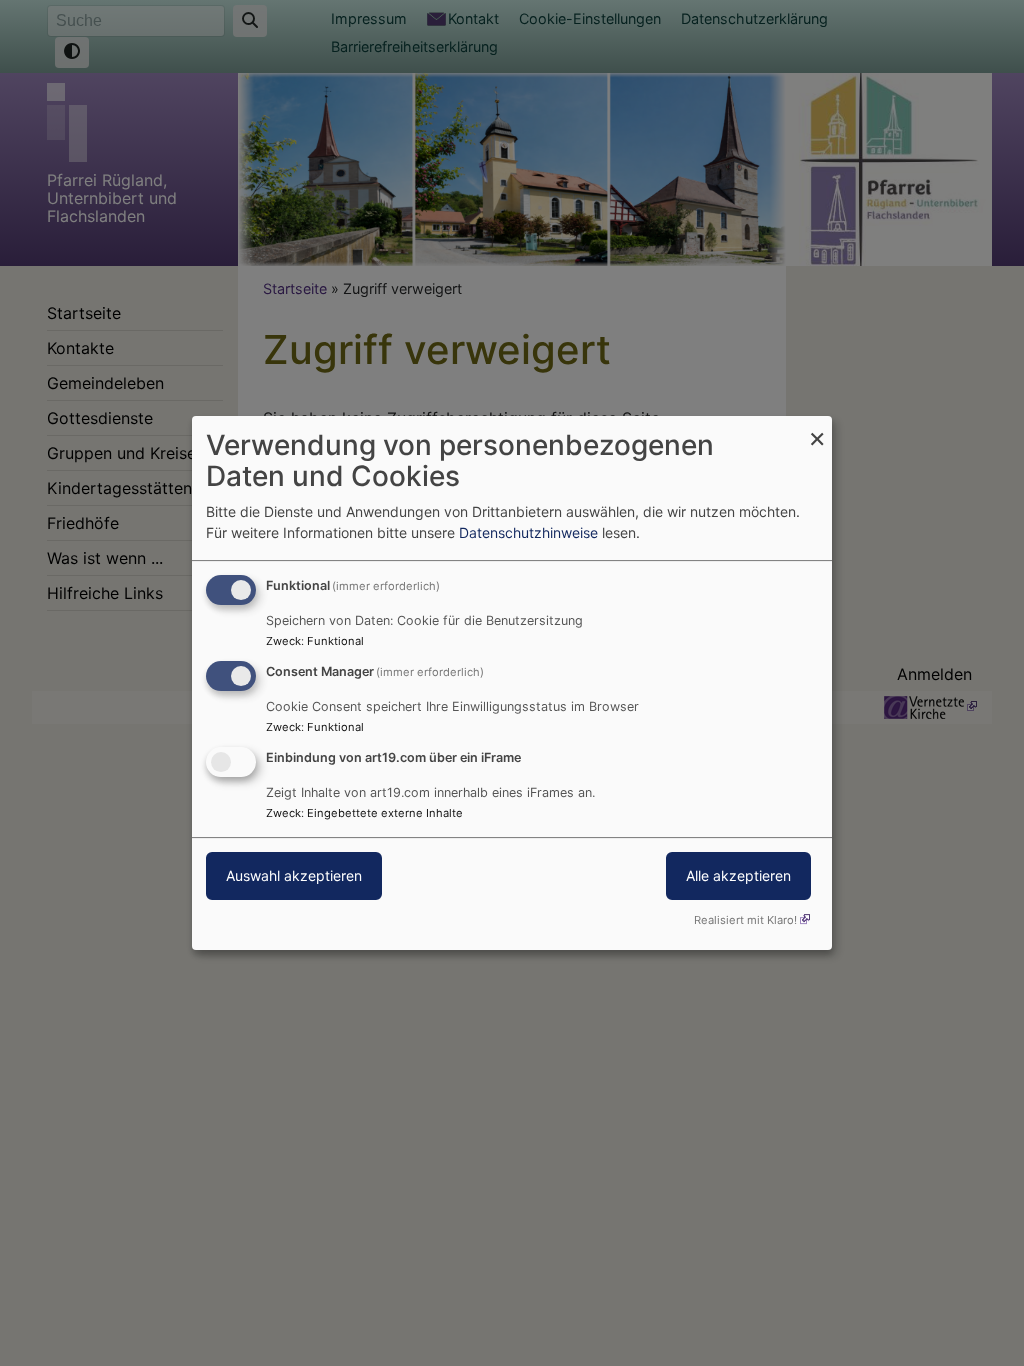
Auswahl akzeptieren (294, 875)
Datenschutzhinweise (528, 532)
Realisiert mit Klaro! (745, 920)
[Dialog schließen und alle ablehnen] (817, 428)
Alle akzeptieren (738, 875)
